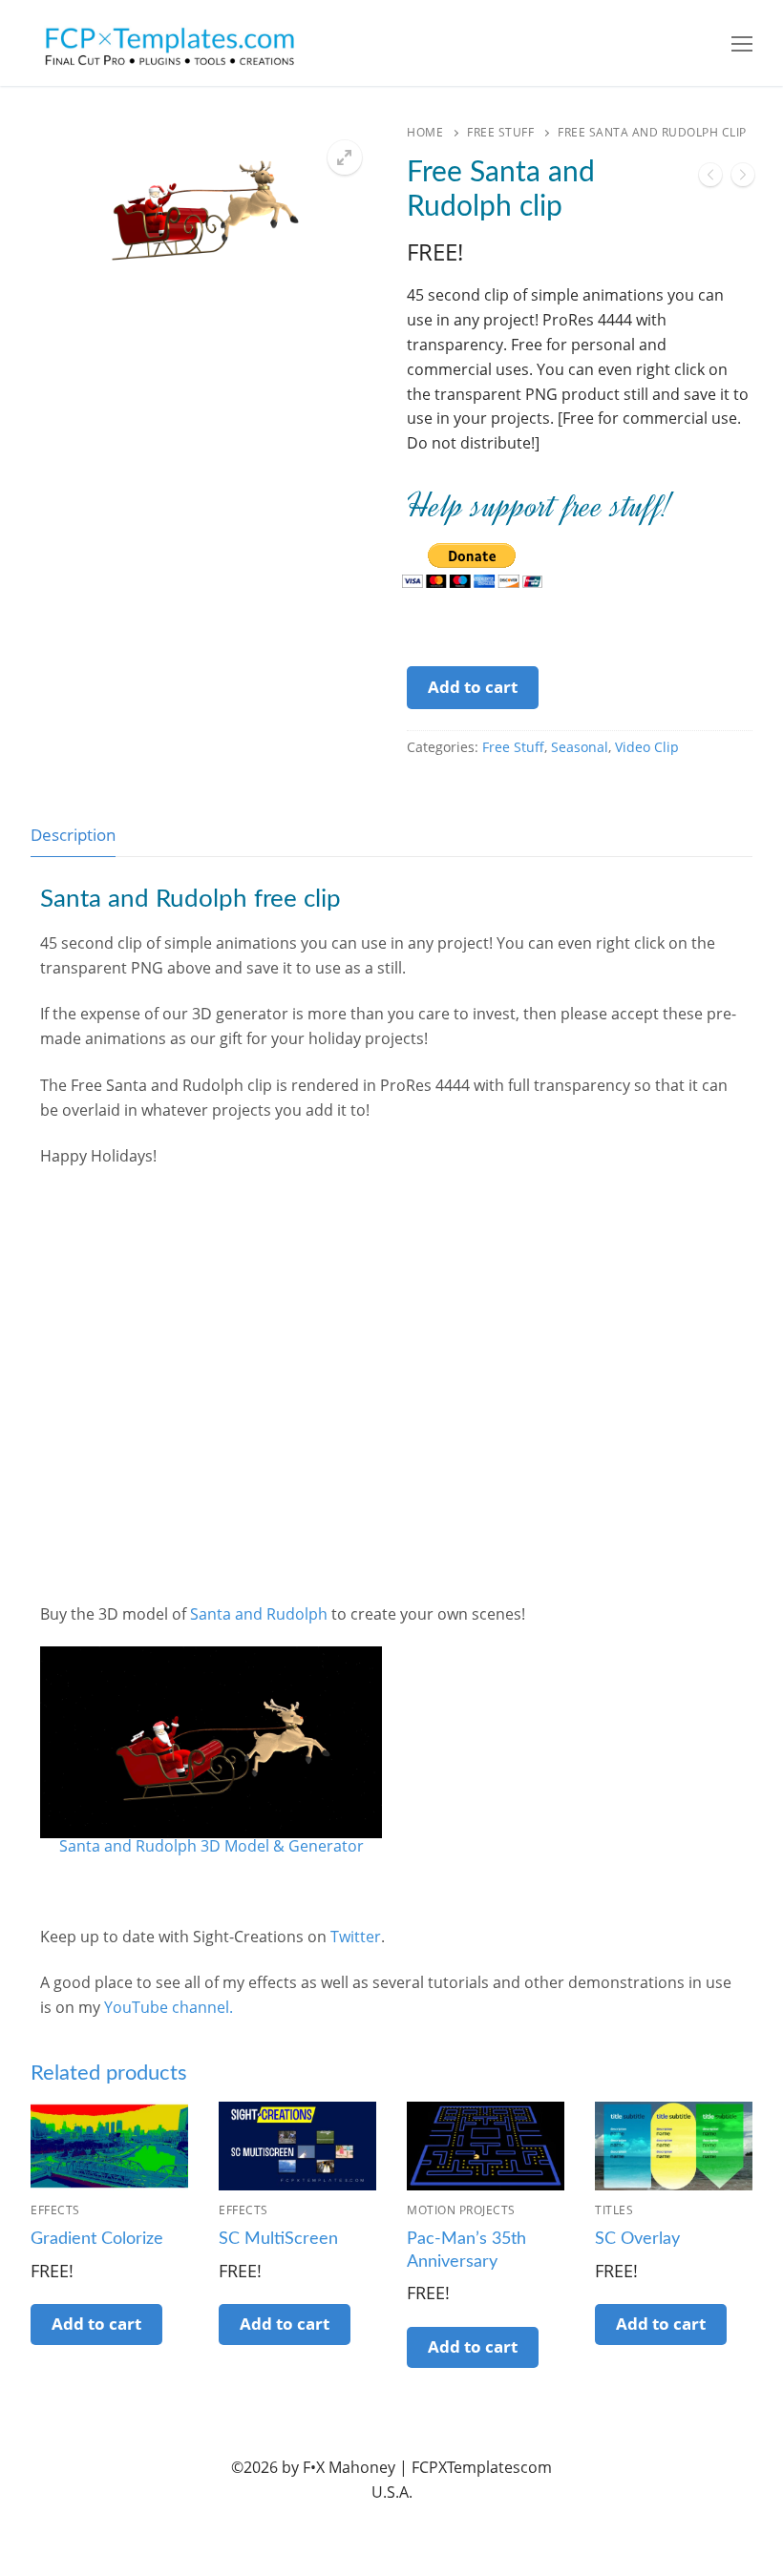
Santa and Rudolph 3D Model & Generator (212, 1846)
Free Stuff (500, 132)
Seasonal (580, 747)
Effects (55, 2210)
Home (425, 132)
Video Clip (647, 747)
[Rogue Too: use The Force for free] (710, 178)
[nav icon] (742, 43)
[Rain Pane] (743, 178)
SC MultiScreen (278, 2239)
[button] (345, 157)
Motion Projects (461, 2210)
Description (73, 835)
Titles (614, 2210)
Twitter (356, 1937)
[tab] (73, 836)
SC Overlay (637, 2239)
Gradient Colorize (97, 2239)
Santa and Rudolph (259, 1614)
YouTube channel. (169, 2007)
